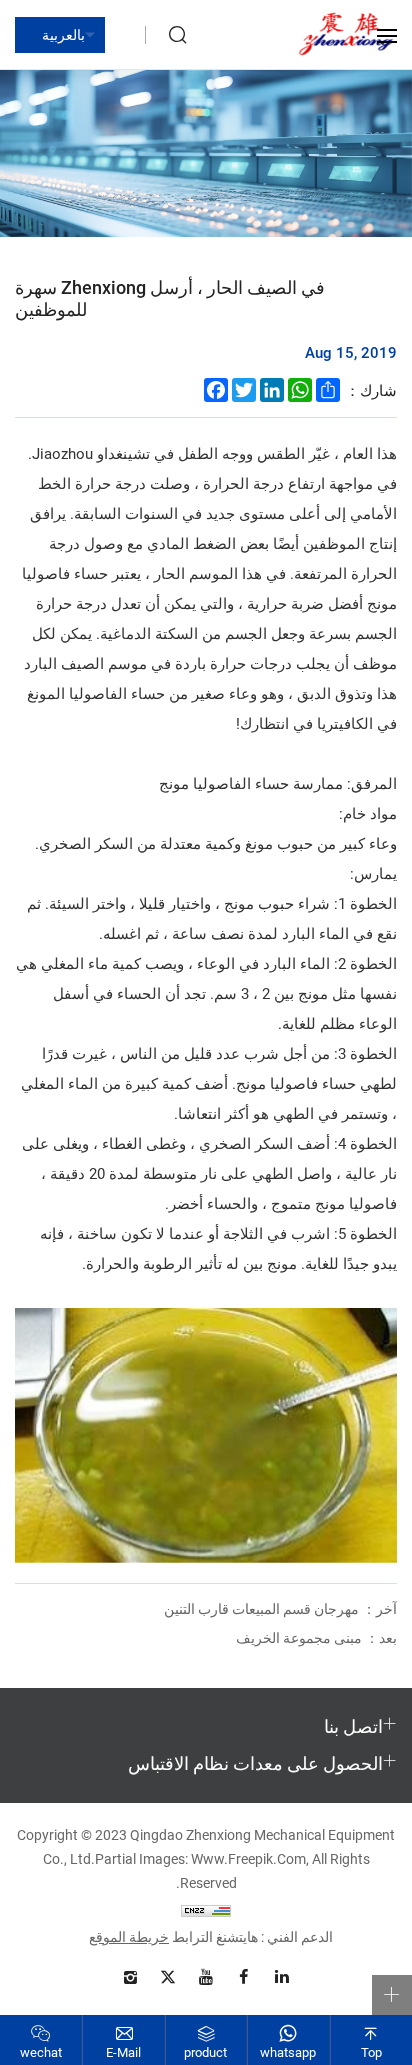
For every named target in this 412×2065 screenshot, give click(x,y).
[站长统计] (206, 1909)
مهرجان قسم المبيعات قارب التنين (280, 1608)
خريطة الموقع (129, 1936)
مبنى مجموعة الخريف (316, 1637)
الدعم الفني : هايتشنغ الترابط (252, 1936)
